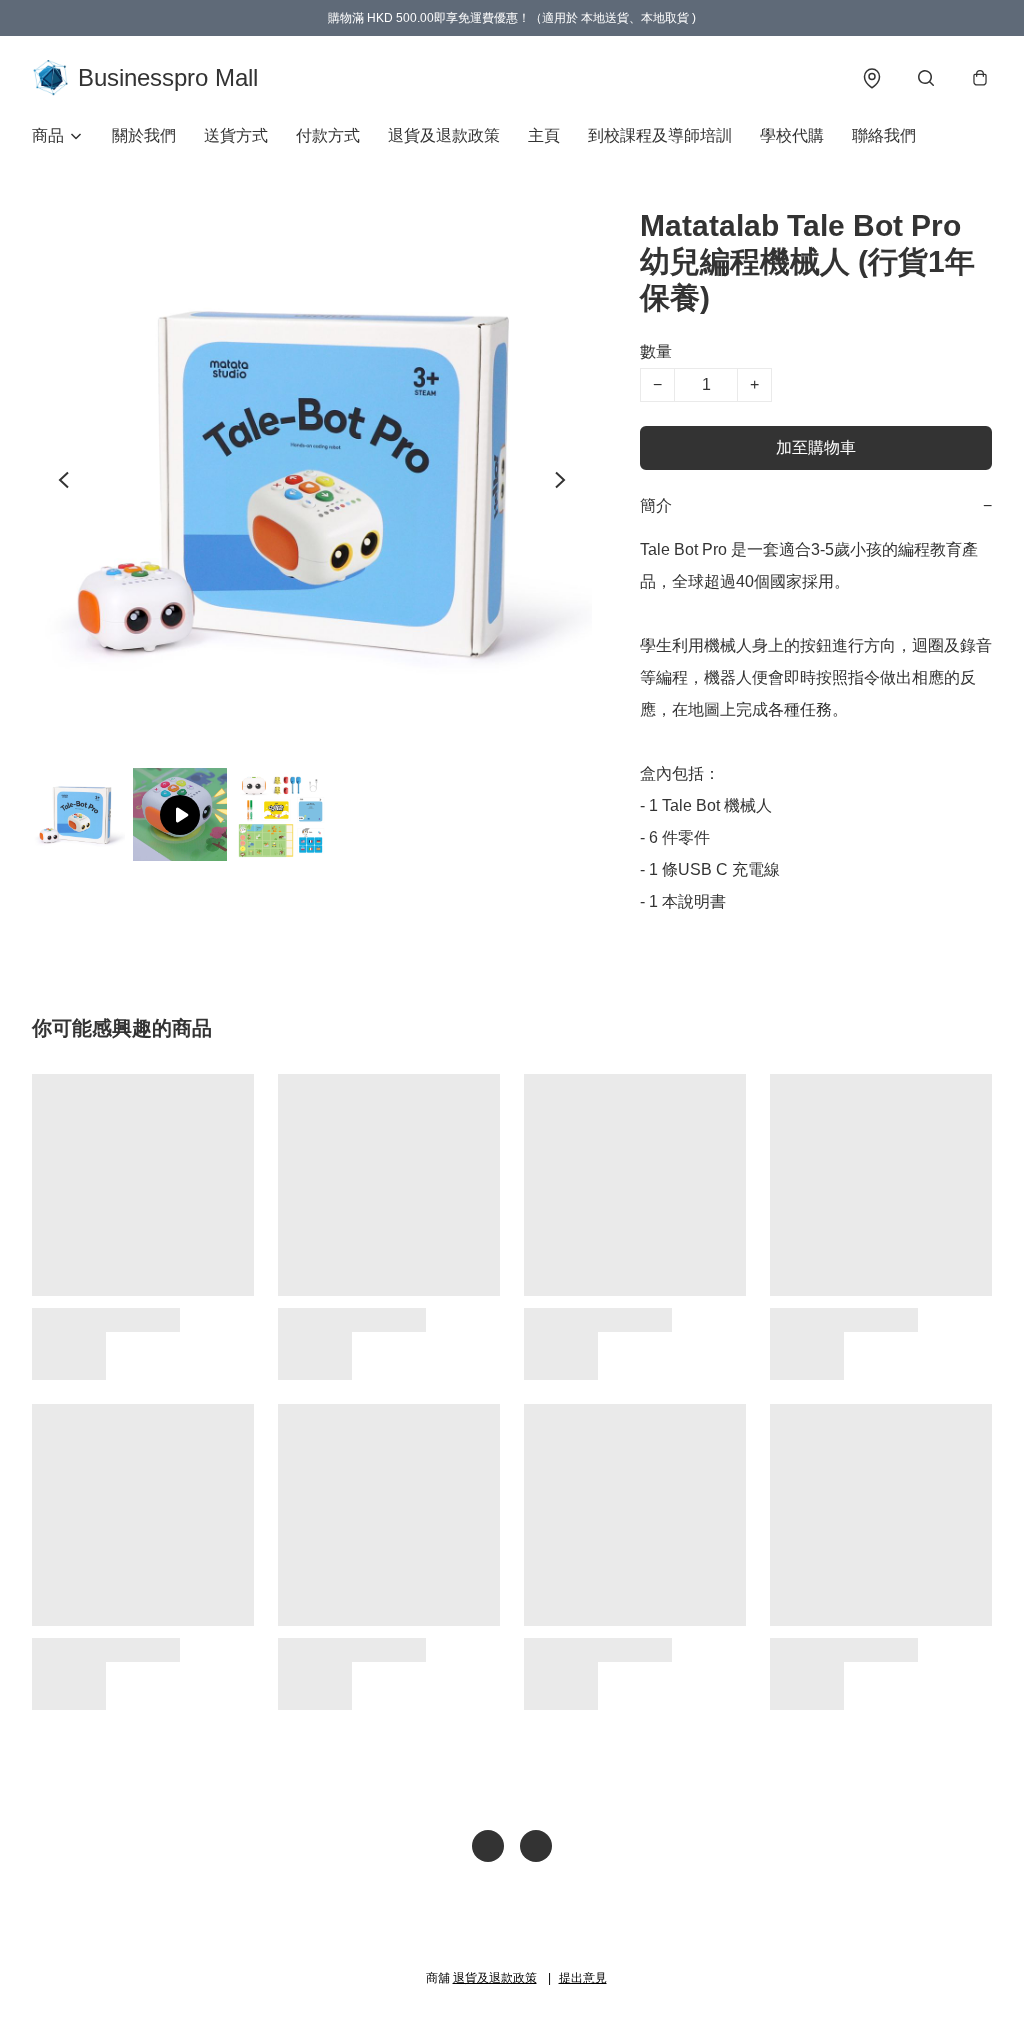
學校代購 (792, 135)
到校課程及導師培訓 (660, 135)
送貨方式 (236, 135)
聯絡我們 (884, 135)
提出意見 (583, 1978)
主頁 (544, 135)
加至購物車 (816, 447)
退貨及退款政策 (444, 135)
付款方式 (328, 135)
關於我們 (144, 135)
